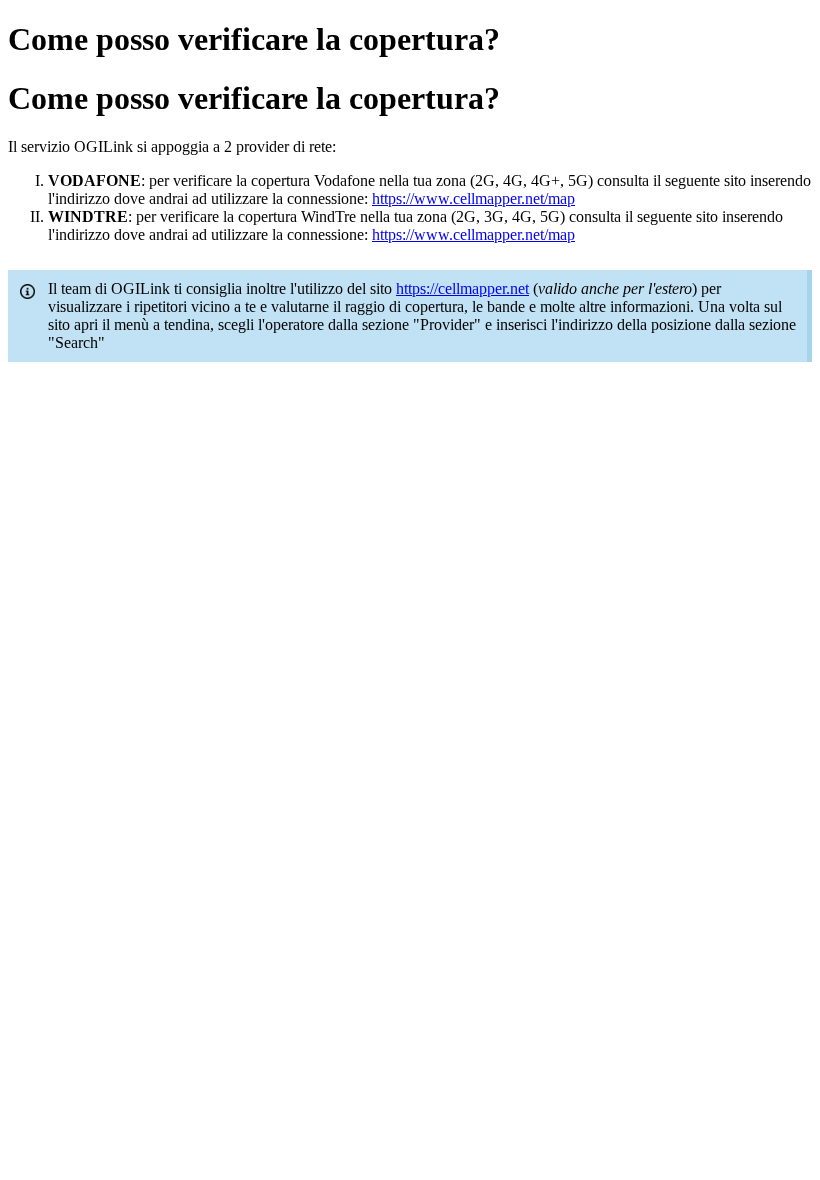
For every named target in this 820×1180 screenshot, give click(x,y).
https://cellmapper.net (462, 288)
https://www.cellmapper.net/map (473, 198)
